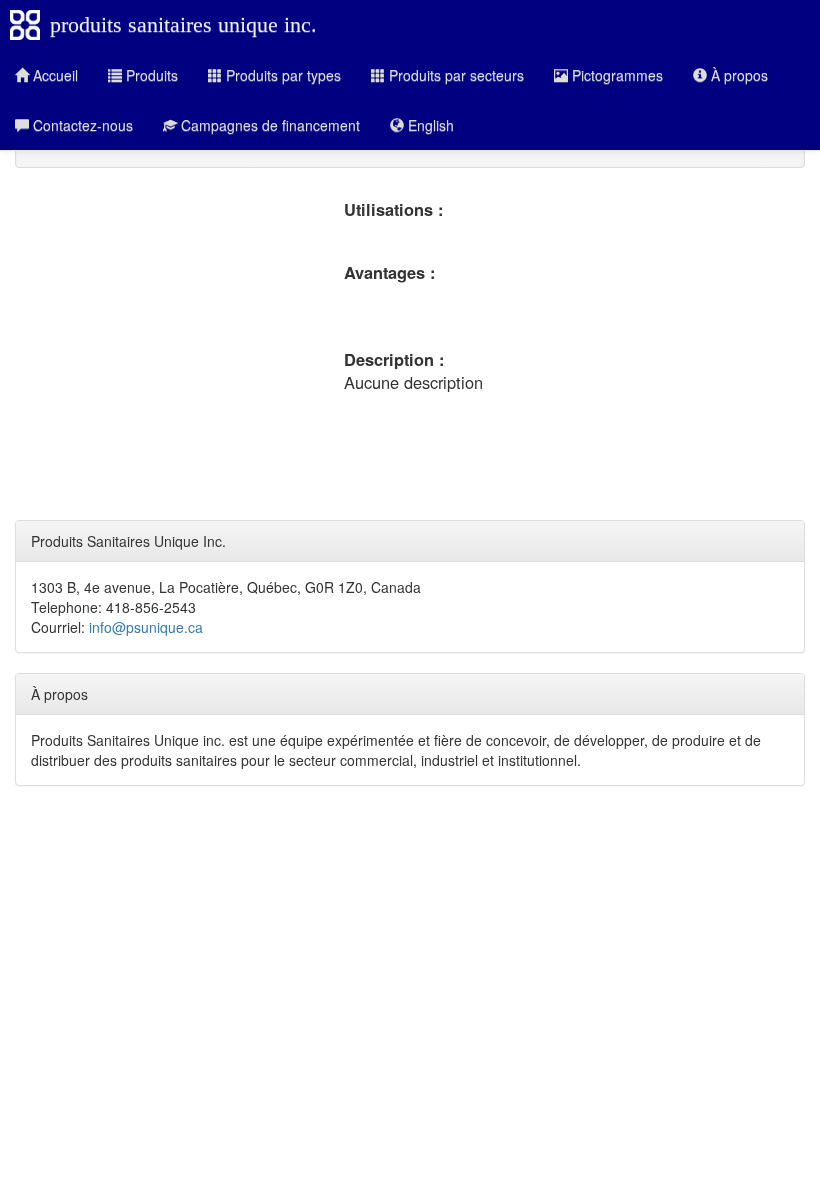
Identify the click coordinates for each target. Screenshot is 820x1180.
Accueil (53, 75)
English (429, 125)
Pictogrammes (615, 75)
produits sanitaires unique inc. (183, 24)
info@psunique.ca (146, 627)
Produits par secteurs (454, 75)
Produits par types (281, 75)
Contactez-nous (81, 125)
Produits (150, 75)
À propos (737, 75)
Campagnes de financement (268, 125)
